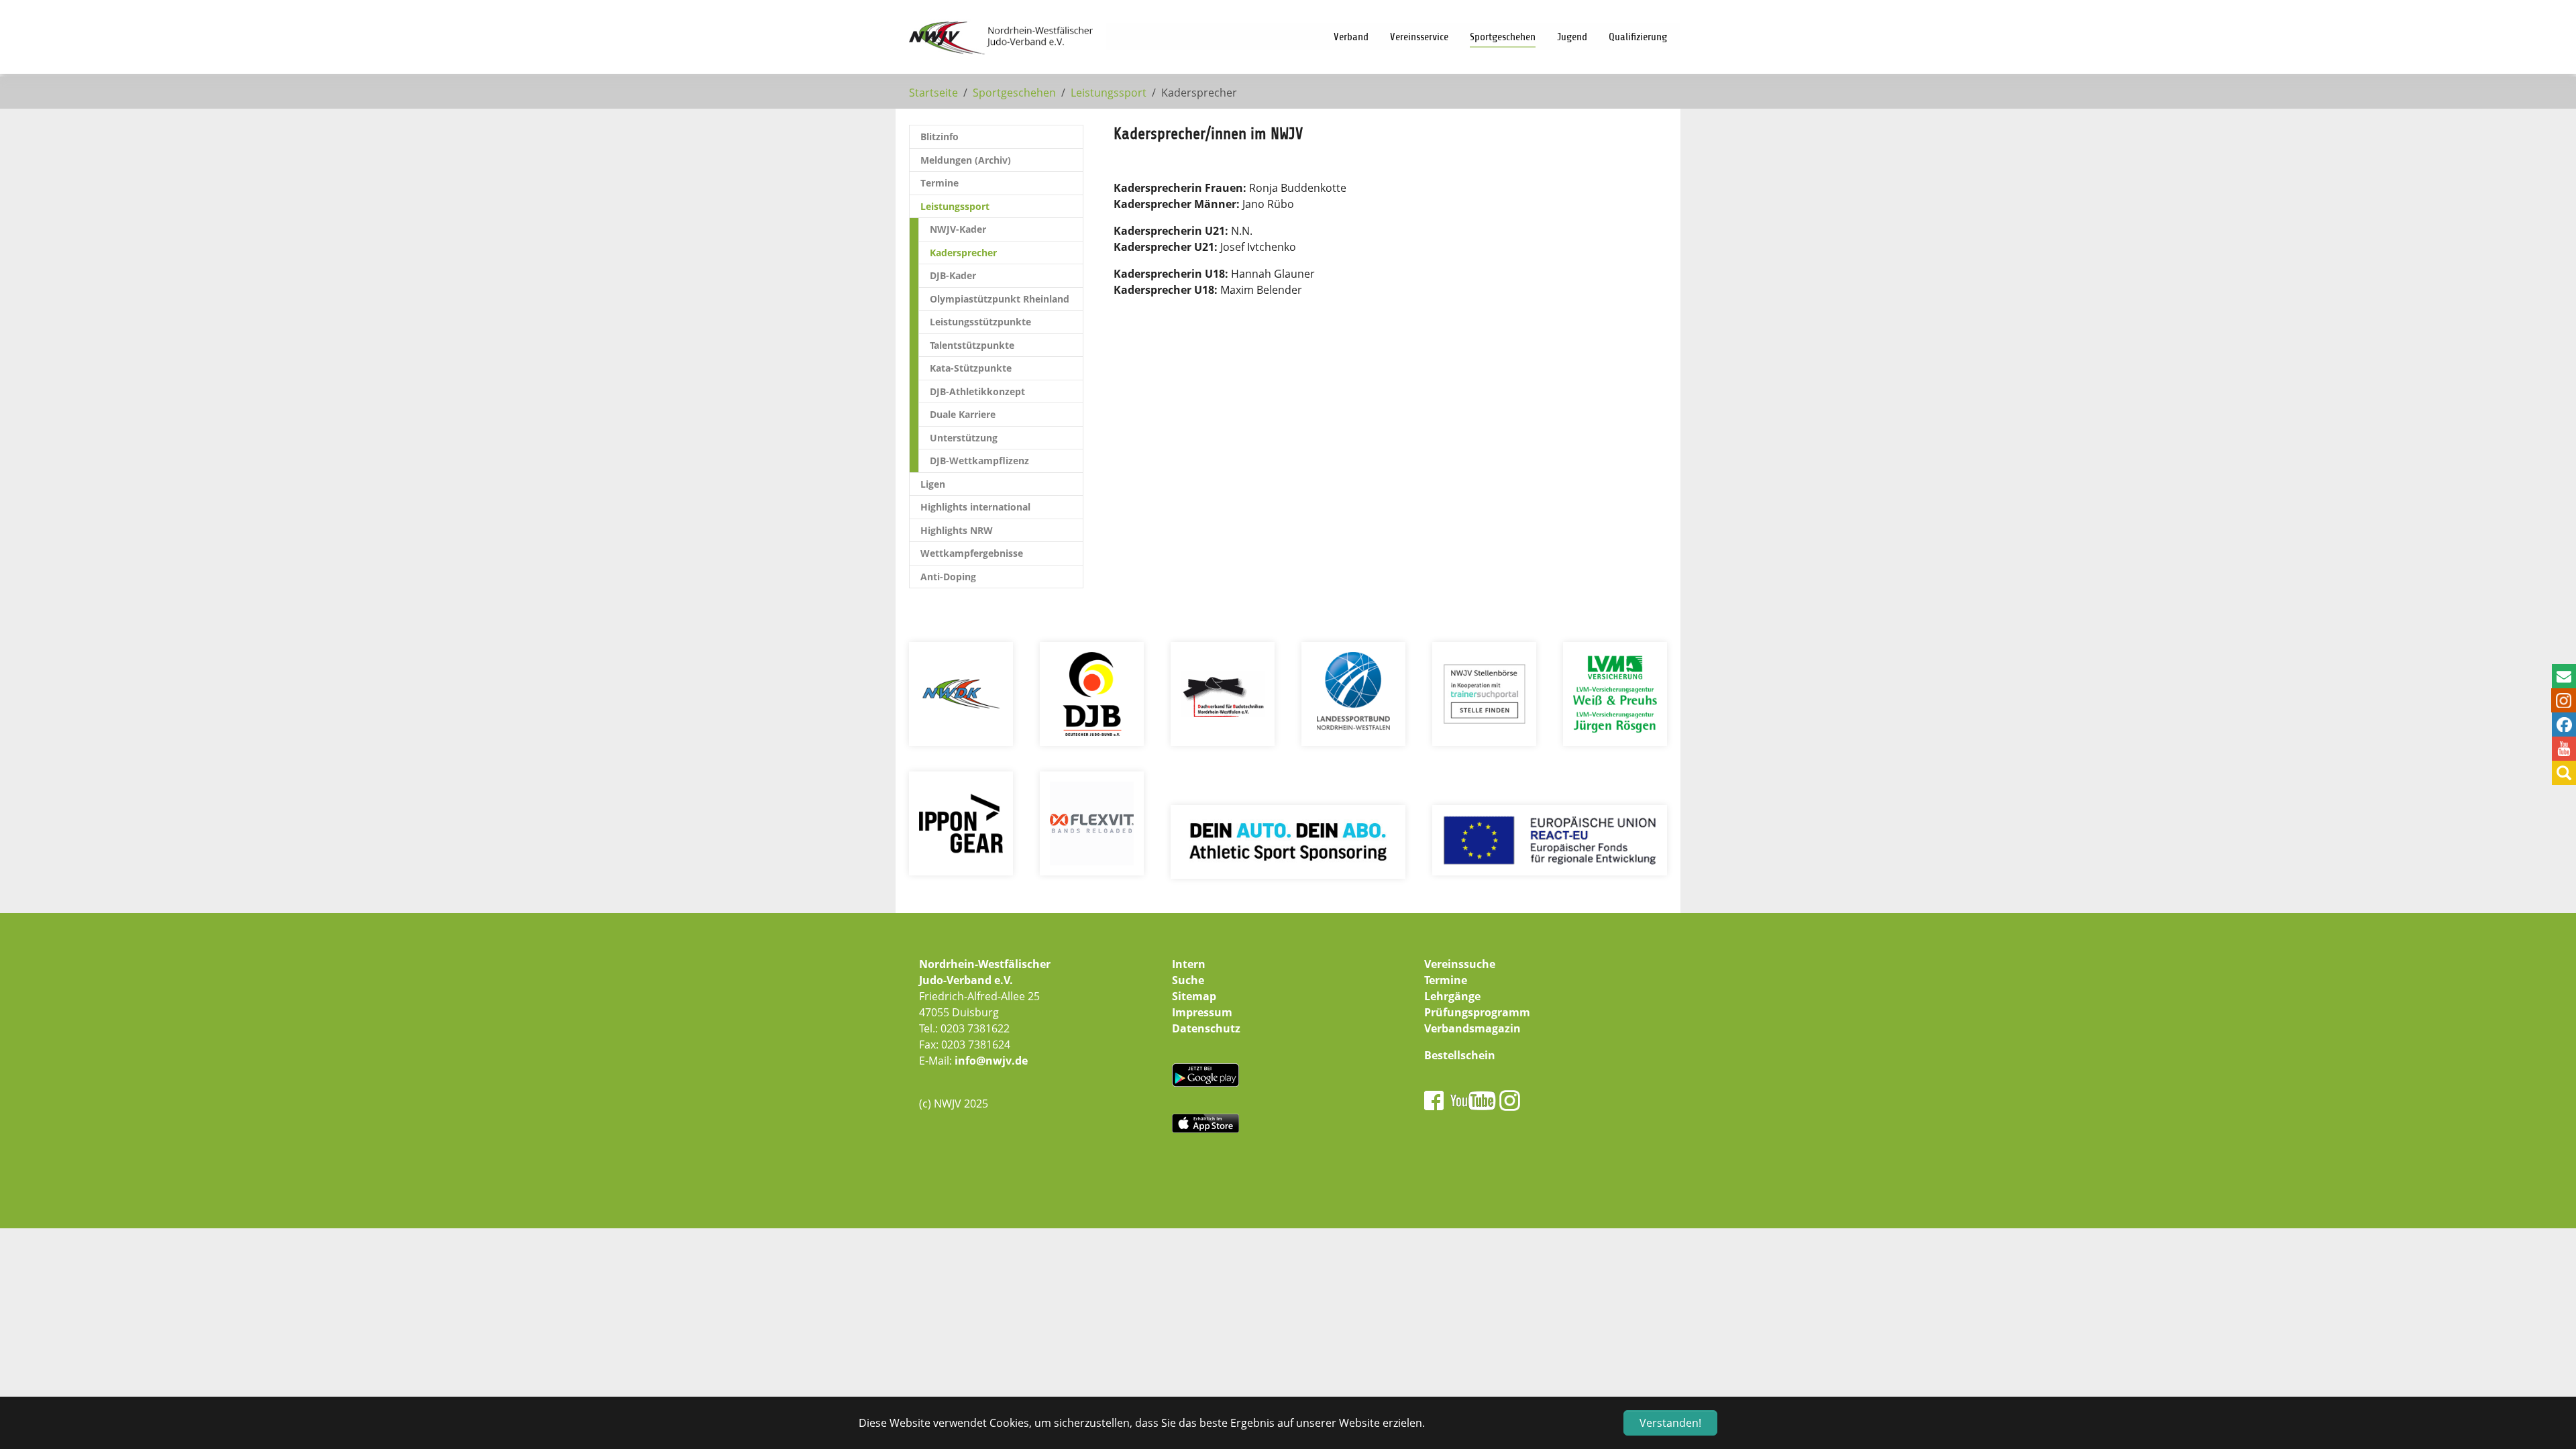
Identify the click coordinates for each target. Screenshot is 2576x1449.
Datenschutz (1206, 1028)
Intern (1189, 964)
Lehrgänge (1452, 996)
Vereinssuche (1460, 964)
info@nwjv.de (991, 1061)
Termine (1446, 980)
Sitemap (1194, 996)
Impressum (1202, 1012)
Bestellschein (1460, 1055)
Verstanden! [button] (1670, 1423)
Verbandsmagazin (1472, 1028)
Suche (1188, 980)
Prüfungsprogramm (1477, 1012)
